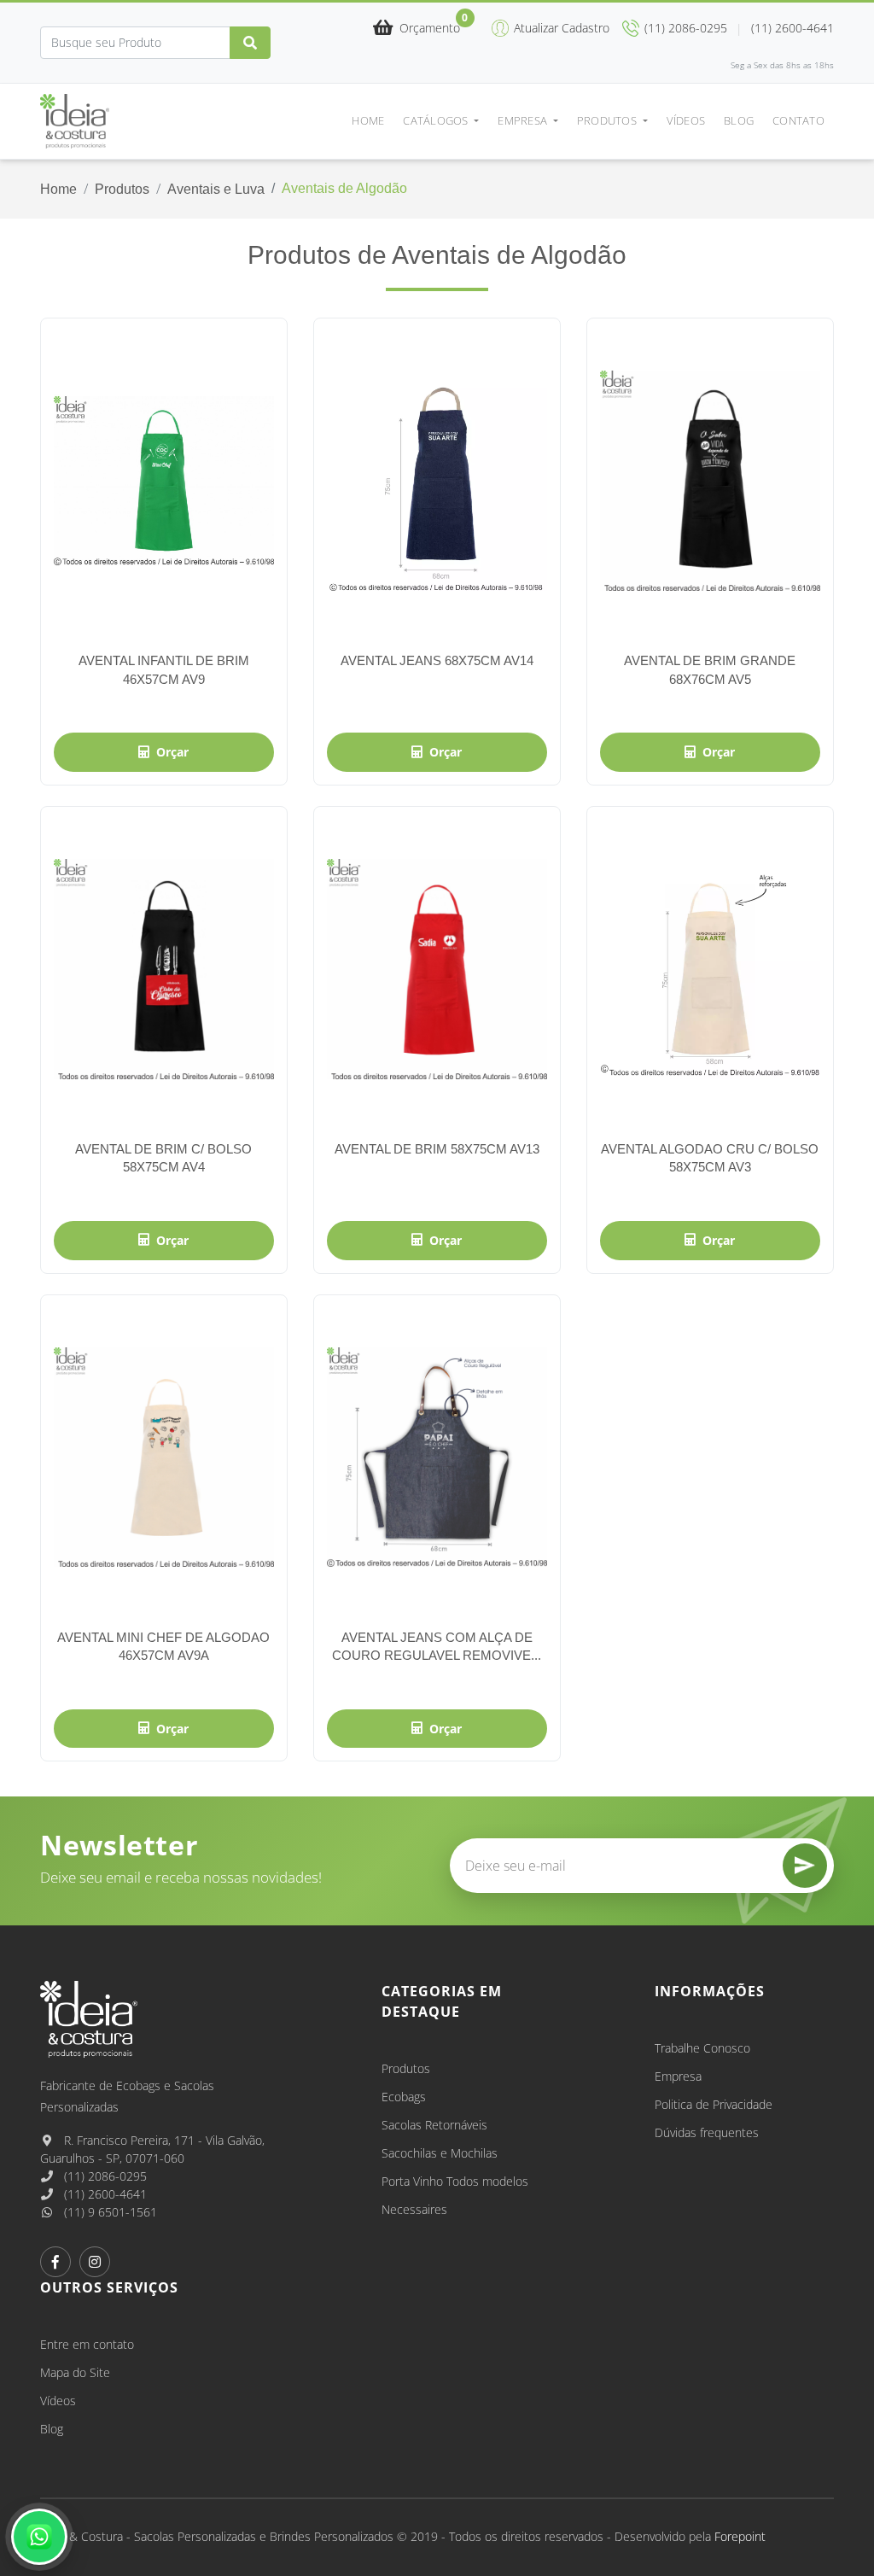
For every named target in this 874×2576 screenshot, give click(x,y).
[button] (417, 29)
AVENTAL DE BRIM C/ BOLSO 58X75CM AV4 (163, 1158)
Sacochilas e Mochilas (440, 2153)
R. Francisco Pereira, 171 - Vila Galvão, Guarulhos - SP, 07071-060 (152, 2149)
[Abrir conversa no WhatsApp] (39, 2537)
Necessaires (414, 2209)
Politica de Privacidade (714, 2104)
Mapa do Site (75, 2372)
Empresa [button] (524, 120)
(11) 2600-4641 (104, 2194)
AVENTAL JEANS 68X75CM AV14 (437, 660)
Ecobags (404, 2097)
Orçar (172, 752)
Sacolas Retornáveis (434, 2125)
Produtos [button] (608, 120)
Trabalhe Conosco (702, 2048)
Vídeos (686, 120)
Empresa (678, 2076)
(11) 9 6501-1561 (109, 2212)
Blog (739, 120)
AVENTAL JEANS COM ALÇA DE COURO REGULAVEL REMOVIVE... (437, 1646)
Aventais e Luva (216, 189)
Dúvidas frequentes (707, 2132)
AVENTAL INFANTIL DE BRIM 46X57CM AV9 (164, 669)
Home (368, 120)
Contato (798, 120)
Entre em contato (87, 2344)
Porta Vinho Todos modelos (455, 2181)
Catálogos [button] (437, 120)
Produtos (122, 189)
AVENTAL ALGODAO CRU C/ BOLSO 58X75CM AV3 (710, 1158)
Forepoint (740, 2536)
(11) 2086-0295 (104, 2176)
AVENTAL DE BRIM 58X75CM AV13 (437, 1149)
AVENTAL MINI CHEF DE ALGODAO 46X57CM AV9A (163, 1646)
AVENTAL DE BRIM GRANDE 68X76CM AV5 (710, 669)
